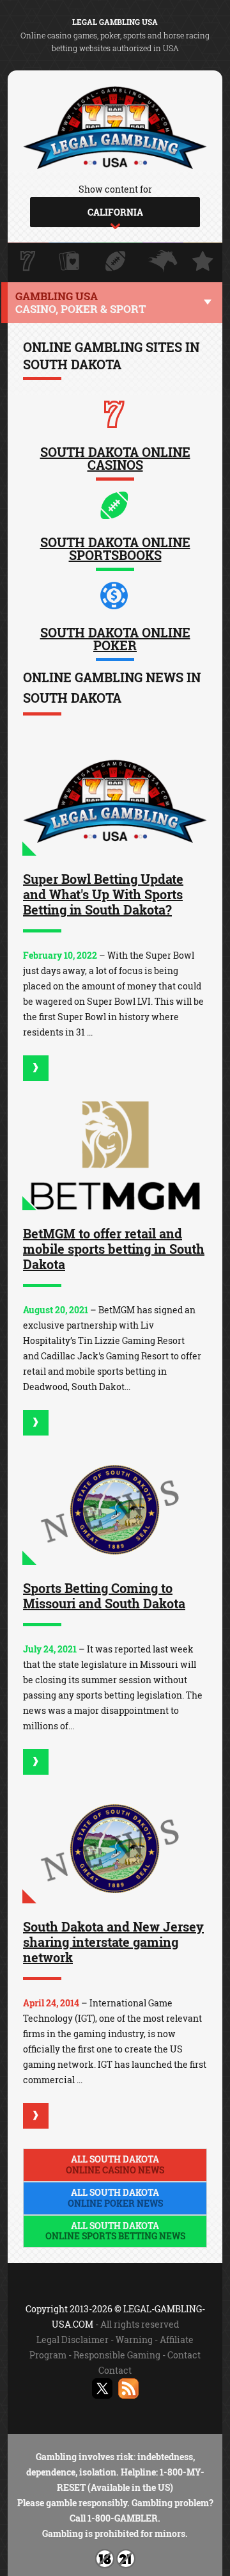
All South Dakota (115, 2164)
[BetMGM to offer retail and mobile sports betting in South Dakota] (115, 1156)
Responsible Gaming (117, 2355)
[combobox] (115, 212)
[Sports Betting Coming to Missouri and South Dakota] (115, 1510)
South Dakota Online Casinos (115, 458)
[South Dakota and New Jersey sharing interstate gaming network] (115, 1849)
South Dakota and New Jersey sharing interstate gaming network (113, 1942)
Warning (134, 2340)
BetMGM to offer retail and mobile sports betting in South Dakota (114, 1249)
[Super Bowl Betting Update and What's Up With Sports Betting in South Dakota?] (115, 801)
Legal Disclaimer (73, 2340)
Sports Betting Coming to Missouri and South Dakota (104, 1596)
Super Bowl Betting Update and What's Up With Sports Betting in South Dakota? (103, 894)
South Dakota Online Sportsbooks (115, 548)
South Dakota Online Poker (115, 639)
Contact (184, 2355)
